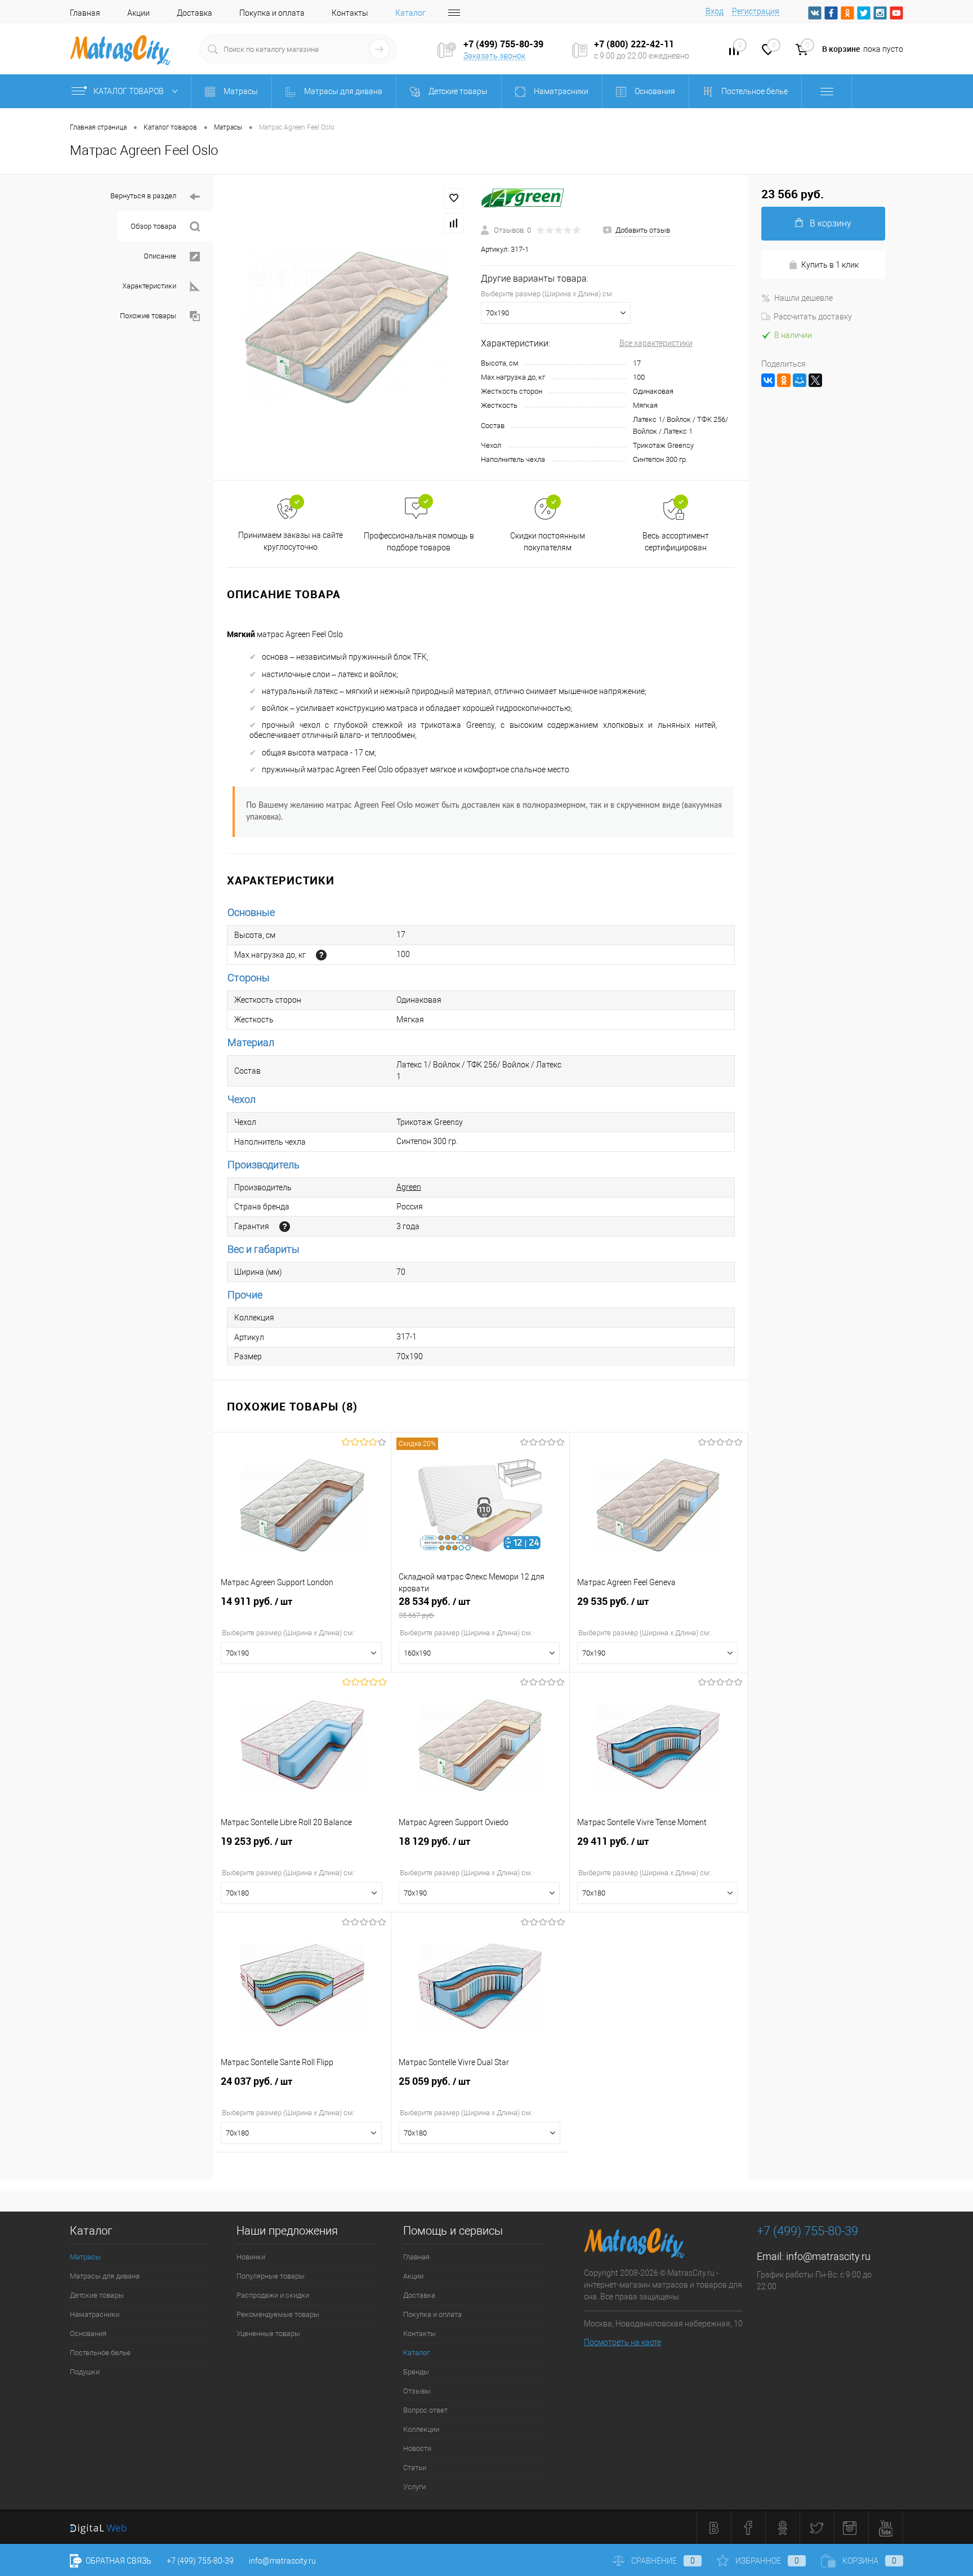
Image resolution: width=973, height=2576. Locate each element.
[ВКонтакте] (768, 380)
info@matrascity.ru (828, 2256)
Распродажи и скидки (273, 2295)
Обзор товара (153, 226)
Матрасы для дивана (105, 2276)
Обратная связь (118, 2561)
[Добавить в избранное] (454, 198)
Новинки (251, 2257)
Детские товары (97, 2295)
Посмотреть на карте (622, 2342)
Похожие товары (148, 316)
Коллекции (421, 2429)
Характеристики (149, 286)
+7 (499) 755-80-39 (200, 2561)
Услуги (414, 2487)
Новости (417, 2448)
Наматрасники (95, 2314)
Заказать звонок (494, 56)
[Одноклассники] (784, 380)
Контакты (350, 13)
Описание (160, 256)
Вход (715, 11)
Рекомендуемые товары (278, 2314)
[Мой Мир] (800, 380)
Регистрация (756, 11)
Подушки (85, 2372)
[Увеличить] (347, 328)
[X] (815, 380)
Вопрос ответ (425, 2410)
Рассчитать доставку (813, 317)
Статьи (415, 2468)
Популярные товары (271, 2276)
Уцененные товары (268, 2333)
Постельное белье (100, 2353)
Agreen (409, 1187)
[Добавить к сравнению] (454, 223)
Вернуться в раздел (143, 196)
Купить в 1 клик (830, 265)
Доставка (195, 13)
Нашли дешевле (804, 298)
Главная (85, 13)
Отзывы (417, 2391)
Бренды (416, 2372)
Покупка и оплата (272, 13)
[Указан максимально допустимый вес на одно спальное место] (321, 955)
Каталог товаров (130, 91)
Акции (139, 13)
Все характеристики (656, 343)
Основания (88, 2333)
